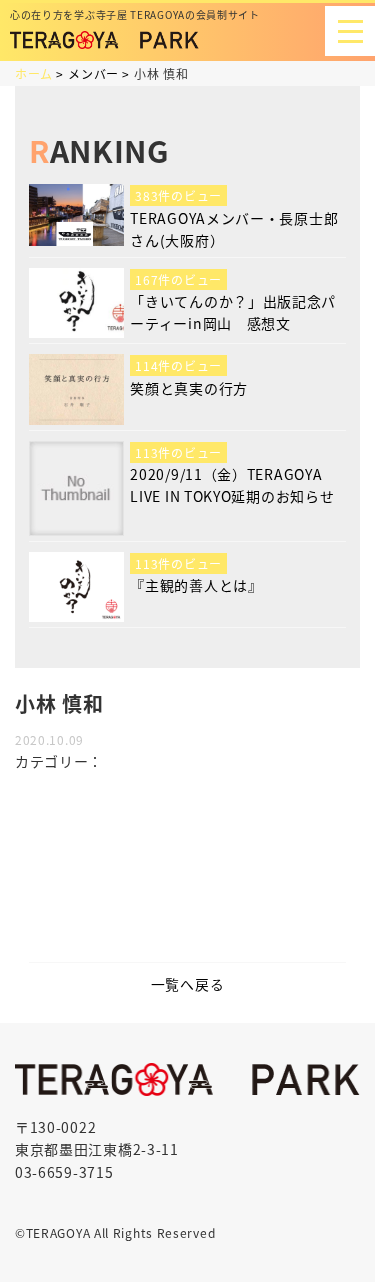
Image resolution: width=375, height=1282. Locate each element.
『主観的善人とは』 (196, 585)
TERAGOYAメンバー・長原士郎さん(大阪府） (234, 229)
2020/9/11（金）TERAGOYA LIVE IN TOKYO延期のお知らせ (232, 485)
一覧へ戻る (188, 984)
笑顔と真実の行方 (189, 388)
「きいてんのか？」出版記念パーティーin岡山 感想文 (233, 312)
